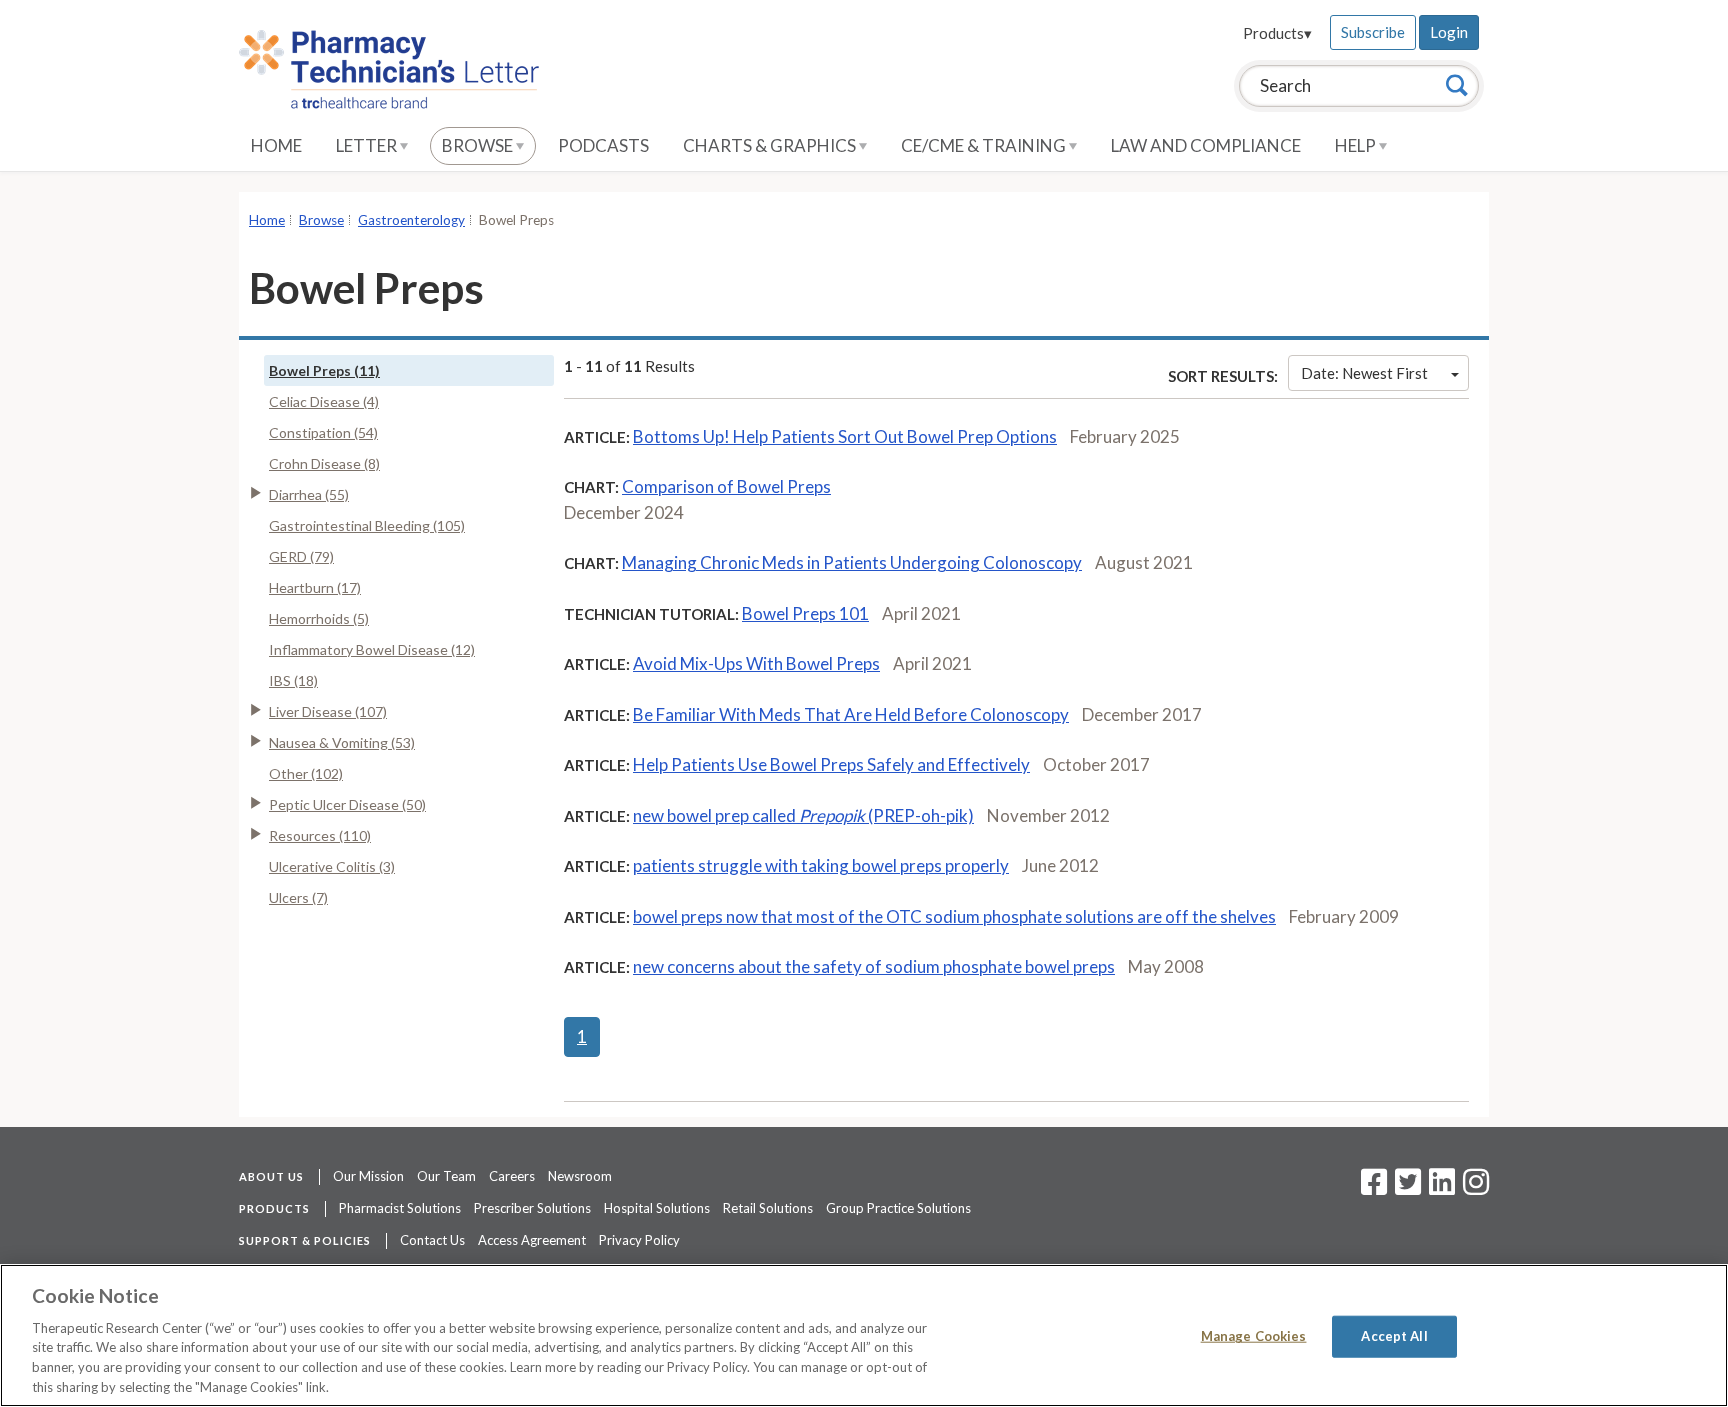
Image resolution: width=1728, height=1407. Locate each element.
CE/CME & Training (985, 145)
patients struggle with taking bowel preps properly (821, 865)
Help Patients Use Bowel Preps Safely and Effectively (831, 764)
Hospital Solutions (657, 1208)
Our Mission (368, 1176)
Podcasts (603, 145)
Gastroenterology (411, 220)
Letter (368, 145)
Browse (479, 145)
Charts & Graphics (771, 145)
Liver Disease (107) (328, 711)
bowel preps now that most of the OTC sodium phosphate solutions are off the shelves (954, 916)
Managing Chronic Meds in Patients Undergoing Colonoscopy (852, 562)
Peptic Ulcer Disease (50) (347, 804)
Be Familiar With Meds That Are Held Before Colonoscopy (851, 714)
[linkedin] (1442, 1188)
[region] (864, 1335)
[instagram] (1476, 1188)
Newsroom (580, 1176)
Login (1449, 32)
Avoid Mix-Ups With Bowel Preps (756, 663)
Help (1357, 145)
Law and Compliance (1206, 145)
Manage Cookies (1254, 1336)
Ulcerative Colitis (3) (332, 866)
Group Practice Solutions (898, 1208)
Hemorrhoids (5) (319, 618)
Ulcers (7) (298, 897)
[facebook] (1374, 1188)
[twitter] (1405, 1188)
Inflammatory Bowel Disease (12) (372, 649)
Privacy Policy (639, 1240)
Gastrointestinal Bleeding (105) (367, 525)
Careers (512, 1176)
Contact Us (432, 1240)
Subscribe (1373, 32)
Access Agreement (532, 1240)
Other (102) (306, 773)
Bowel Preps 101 (805, 613)
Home (276, 145)
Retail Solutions (768, 1208)
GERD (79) (301, 556)
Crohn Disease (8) (324, 463)
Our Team (446, 1176)
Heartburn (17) (315, 587)
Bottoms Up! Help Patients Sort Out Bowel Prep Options (845, 436)
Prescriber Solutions (532, 1208)
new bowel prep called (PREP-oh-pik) (803, 815)
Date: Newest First (1364, 373)
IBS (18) (293, 680)
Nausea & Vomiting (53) (342, 742)
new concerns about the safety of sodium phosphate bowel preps (874, 966)
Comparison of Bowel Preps (726, 486)
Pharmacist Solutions (400, 1208)
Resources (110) (320, 835)
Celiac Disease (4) (324, 401)
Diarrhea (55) (309, 494)
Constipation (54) (323, 432)
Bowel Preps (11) (324, 370)
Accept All (1394, 1336)
